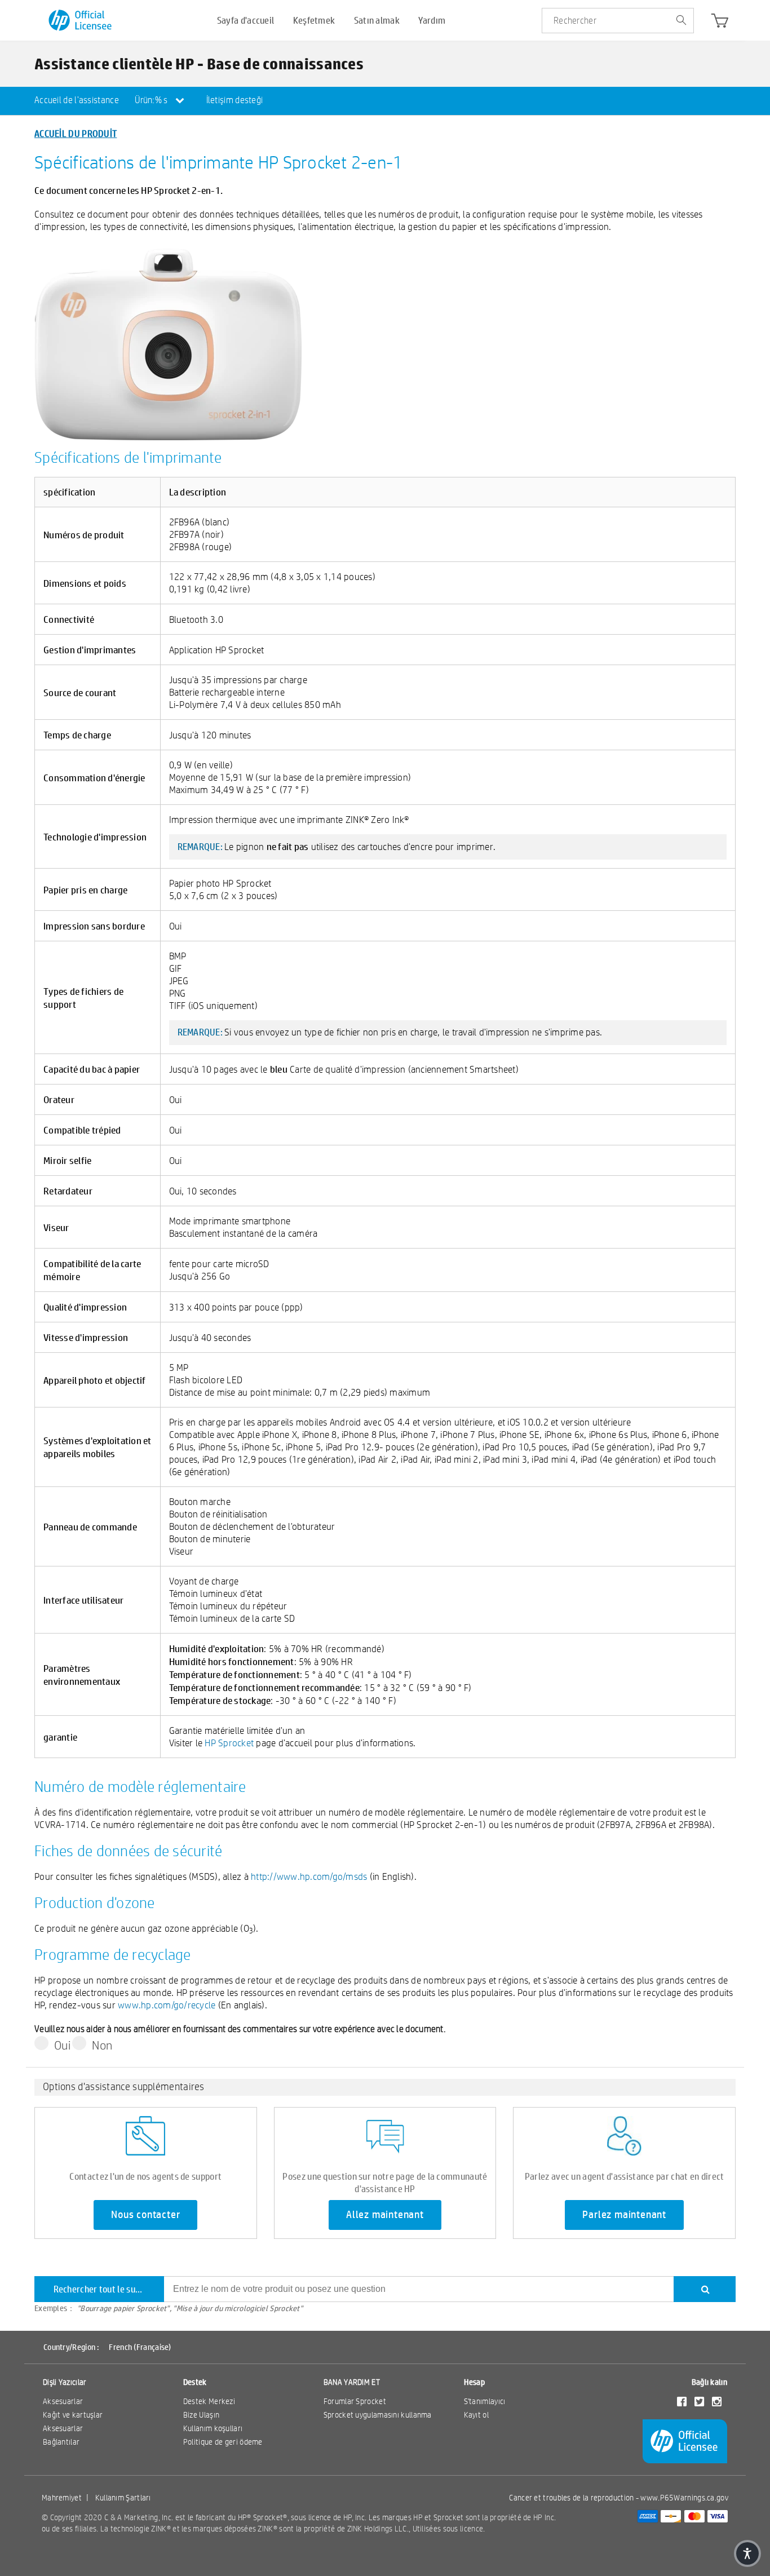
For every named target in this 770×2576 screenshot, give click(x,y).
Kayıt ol (476, 2415)
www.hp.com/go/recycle (167, 2005)
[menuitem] (77, 101)
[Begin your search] (681, 21)
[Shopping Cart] (720, 23)
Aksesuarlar (63, 2401)
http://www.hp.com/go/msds (309, 1876)
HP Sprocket (229, 1743)
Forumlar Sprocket (355, 2401)
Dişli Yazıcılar (65, 2382)
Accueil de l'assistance (77, 100)
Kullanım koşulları (213, 2428)
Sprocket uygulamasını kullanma (378, 2415)
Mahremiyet (62, 2498)
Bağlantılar (61, 2442)
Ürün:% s (152, 100)
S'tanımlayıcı (485, 2401)
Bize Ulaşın (201, 2415)
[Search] (705, 2289)
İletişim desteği (235, 100)
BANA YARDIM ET (352, 2382)
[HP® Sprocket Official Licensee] (81, 21)
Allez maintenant (385, 2215)
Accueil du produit (76, 133)
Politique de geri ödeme (223, 2442)
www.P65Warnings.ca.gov (684, 2498)
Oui (62, 2045)
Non (102, 2045)
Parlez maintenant (624, 2215)
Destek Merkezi (209, 2401)
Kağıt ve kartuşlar (73, 2415)
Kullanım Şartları (123, 2498)
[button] (747, 2553)
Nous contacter (145, 2215)
